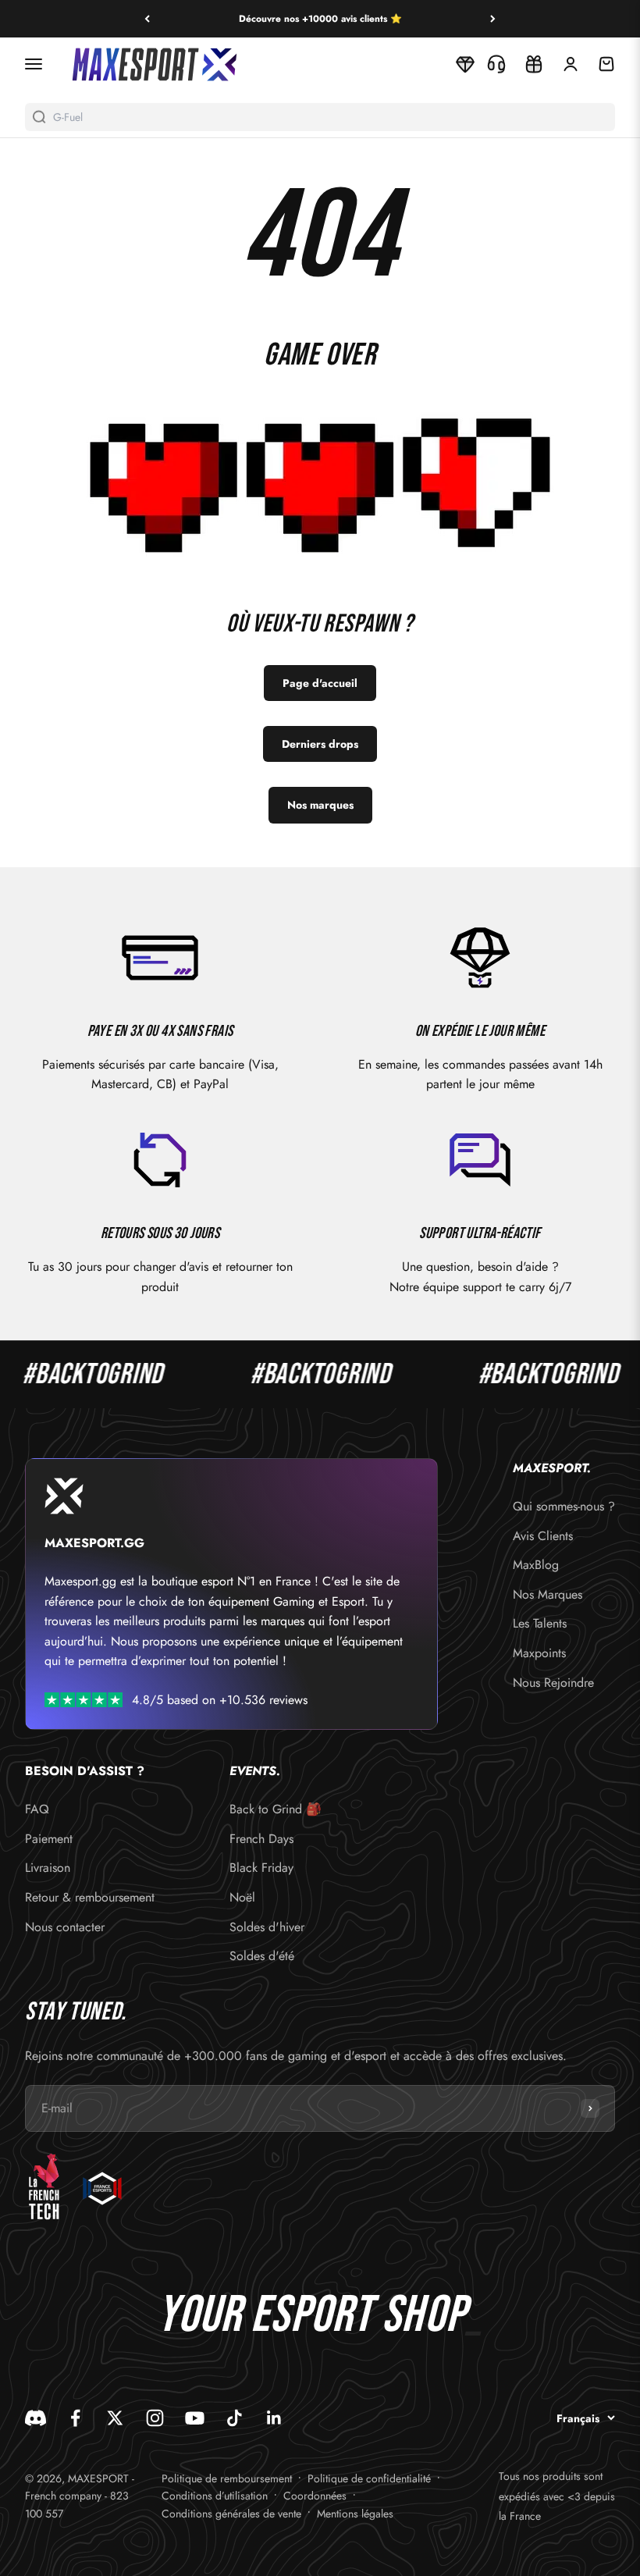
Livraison (48, 1868)
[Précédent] (147, 19)
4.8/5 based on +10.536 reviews (220, 1700)
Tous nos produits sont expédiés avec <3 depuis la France (557, 2496)
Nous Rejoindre (553, 1683)
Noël (242, 1897)
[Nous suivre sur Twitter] (115, 2418)
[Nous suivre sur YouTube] (195, 2418)
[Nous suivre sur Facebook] (75, 2418)
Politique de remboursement (227, 2478)
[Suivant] (493, 19)
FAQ (37, 1809)
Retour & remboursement (90, 1897)
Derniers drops (320, 744)
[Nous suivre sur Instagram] (155, 2418)
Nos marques (320, 805)
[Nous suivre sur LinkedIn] (274, 2418)
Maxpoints (539, 1653)
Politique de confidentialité (369, 2478)
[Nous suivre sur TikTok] (235, 2418)
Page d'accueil (320, 683)
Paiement (49, 1839)
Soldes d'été (262, 1956)
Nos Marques (548, 1594)
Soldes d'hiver (267, 1927)
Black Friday (261, 1868)
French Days (261, 1839)
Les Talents (540, 1623)
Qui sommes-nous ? (564, 1506)
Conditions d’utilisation (215, 2496)
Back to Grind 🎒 (276, 1809)
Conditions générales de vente (231, 2514)
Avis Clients (543, 1536)
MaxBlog (536, 1565)
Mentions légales (355, 2514)
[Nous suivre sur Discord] (36, 2418)
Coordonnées (315, 2496)
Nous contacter (65, 1927)
